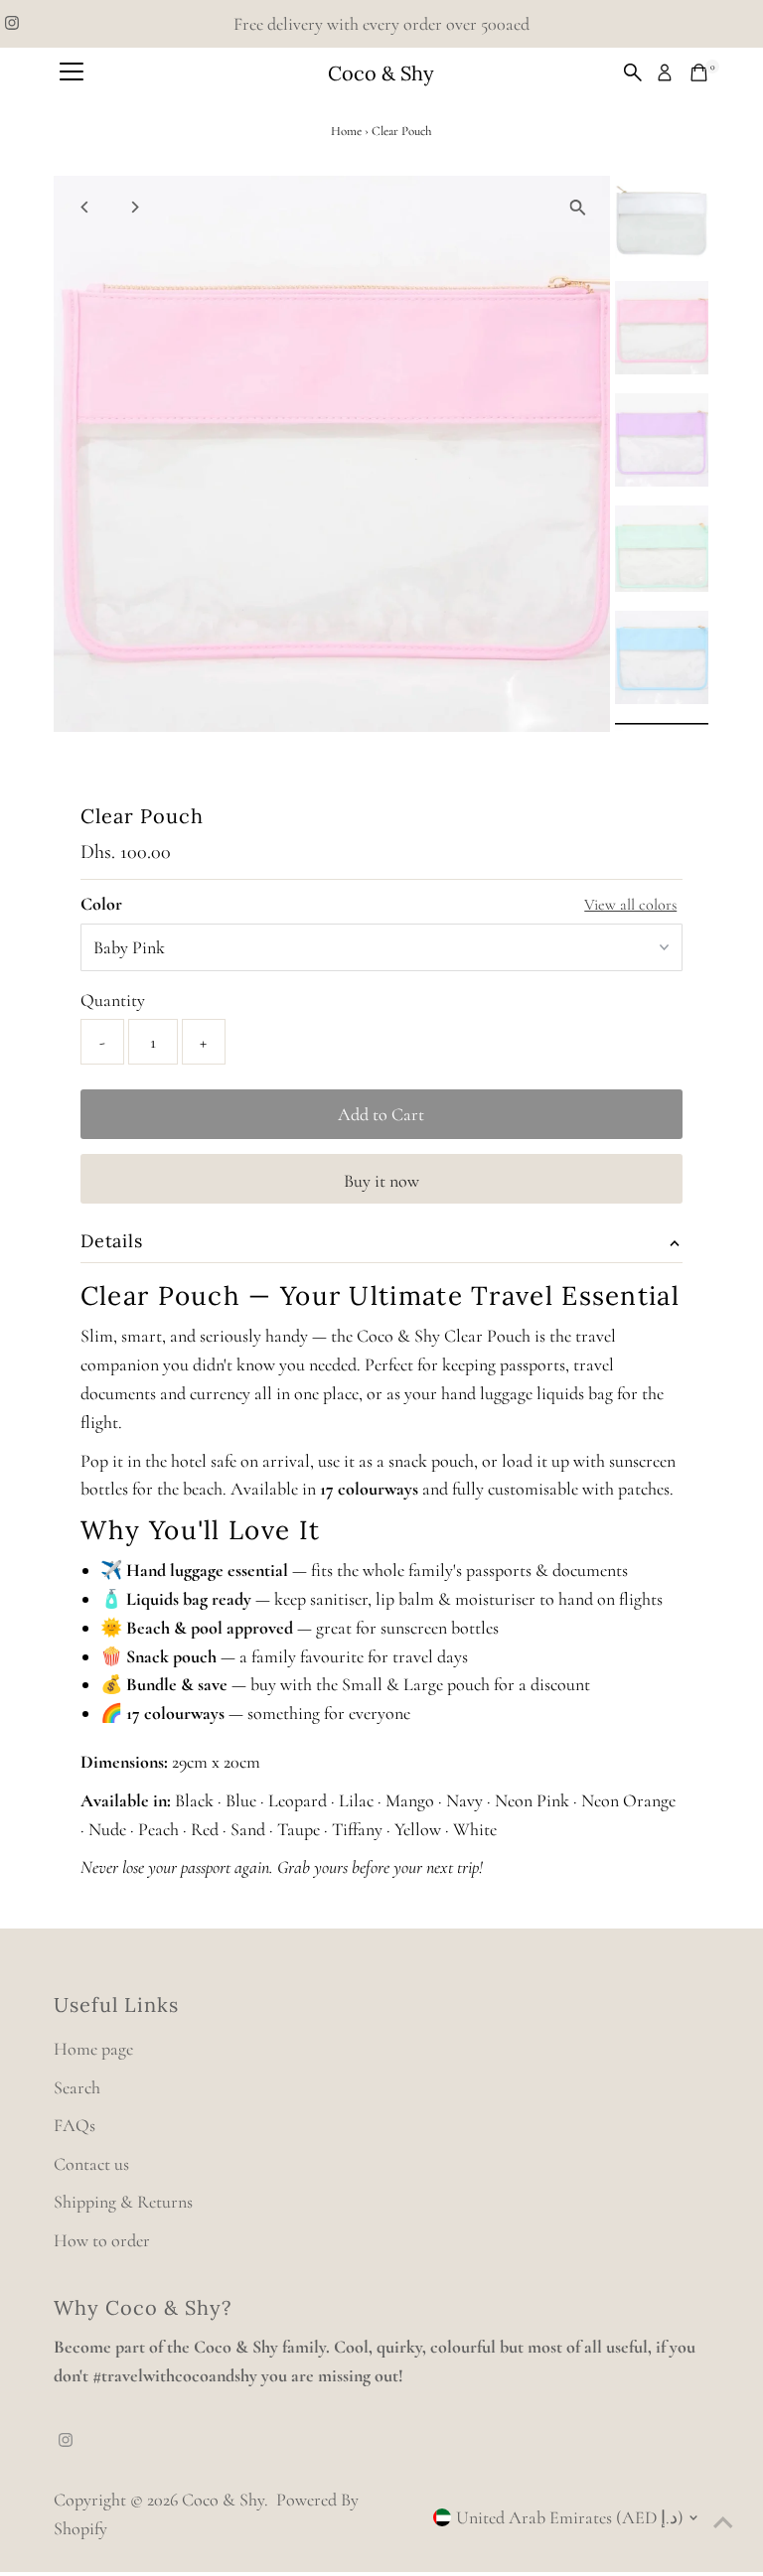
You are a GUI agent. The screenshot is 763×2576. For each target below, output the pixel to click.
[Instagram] (12, 24)
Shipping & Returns (123, 2202)
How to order (102, 2240)
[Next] (135, 207)
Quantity (113, 1000)
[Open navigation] (72, 72)
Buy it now (381, 1181)
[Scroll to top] (723, 2521)
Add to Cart (381, 1114)
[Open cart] (699, 72)
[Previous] (86, 207)
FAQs (75, 2125)
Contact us (91, 2164)
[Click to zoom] (578, 208)
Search (77, 2087)
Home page (93, 2049)
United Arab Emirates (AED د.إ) (570, 2517)
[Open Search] (633, 72)
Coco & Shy (381, 73)
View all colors (630, 905)
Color (101, 904)
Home (346, 131)
